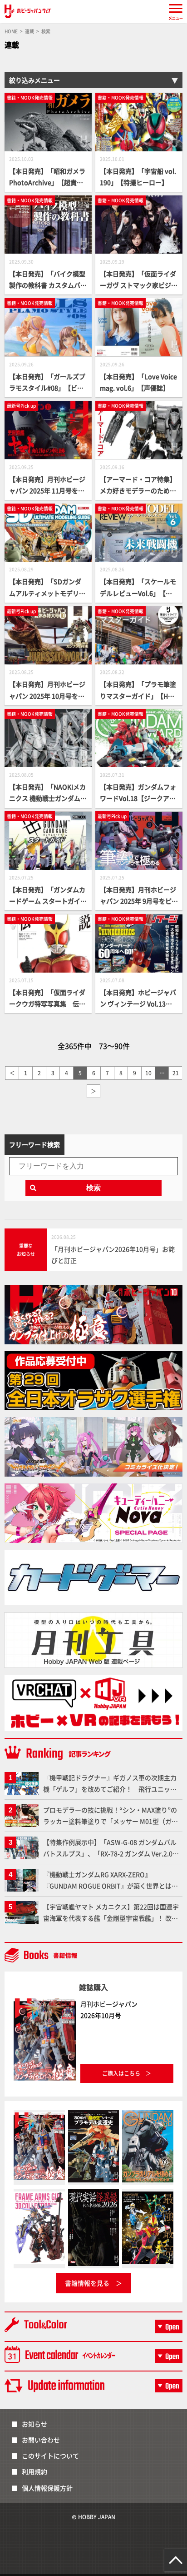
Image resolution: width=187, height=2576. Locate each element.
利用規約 (34, 2471)
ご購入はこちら (121, 2073)
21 (176, 1073)
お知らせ (34, 2424)
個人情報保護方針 (47, 2488)
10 (148, 1073)
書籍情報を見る (87, 2283)
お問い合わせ (41, 2440)
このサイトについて (50, 2456)
